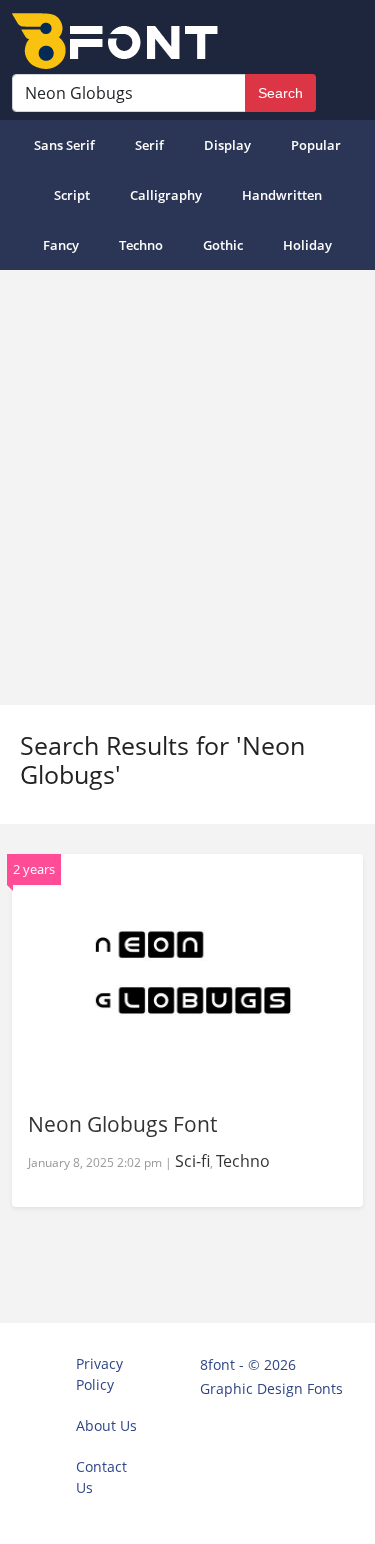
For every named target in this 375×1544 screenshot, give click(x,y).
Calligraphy (166, 195)
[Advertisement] (187, 487)
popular (316, 145)
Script (72, 195)
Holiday (307, 245)
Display (227, 145)
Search (280, 93)
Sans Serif (64, 145)
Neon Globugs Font (122, 1124)
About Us (106, 1425)
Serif (149, 145)
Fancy (61, 245)
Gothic (223, 245)
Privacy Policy (99, 1374)
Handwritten (282, 195)
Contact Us (101, 1477)
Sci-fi (192, 1161)
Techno (141, 245)
